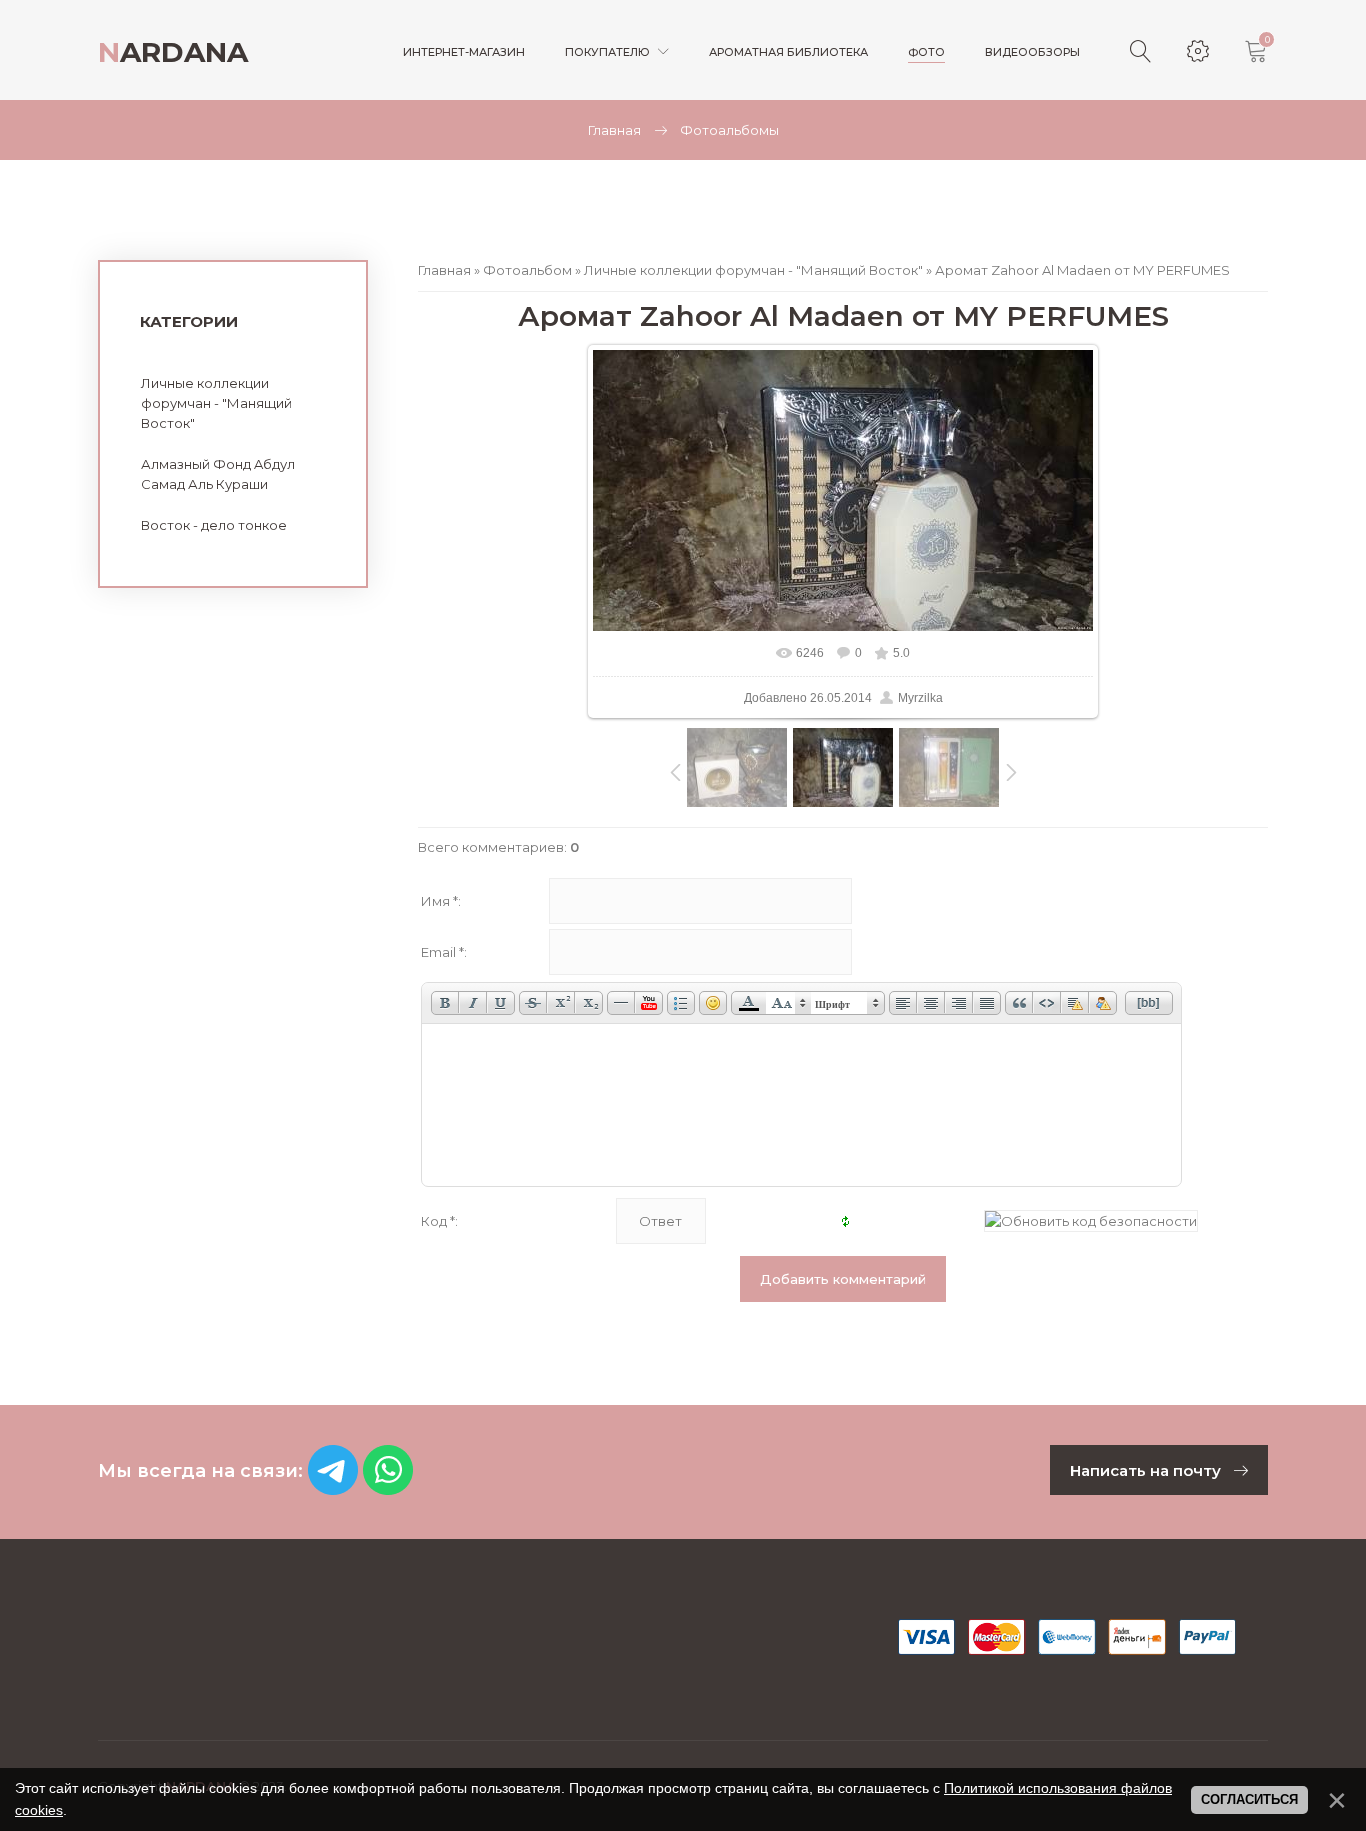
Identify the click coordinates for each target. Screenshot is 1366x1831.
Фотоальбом (527, 270)
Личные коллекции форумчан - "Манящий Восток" (753, 270)
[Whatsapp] (388, 1489)
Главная (614, 130)
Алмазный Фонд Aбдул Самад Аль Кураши (218, 474)
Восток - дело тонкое (214, 525)
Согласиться (1249, 1799)
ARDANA (173, 52)
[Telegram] (333, 1489)
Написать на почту (1147, 1470)
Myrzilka (920, 698)
